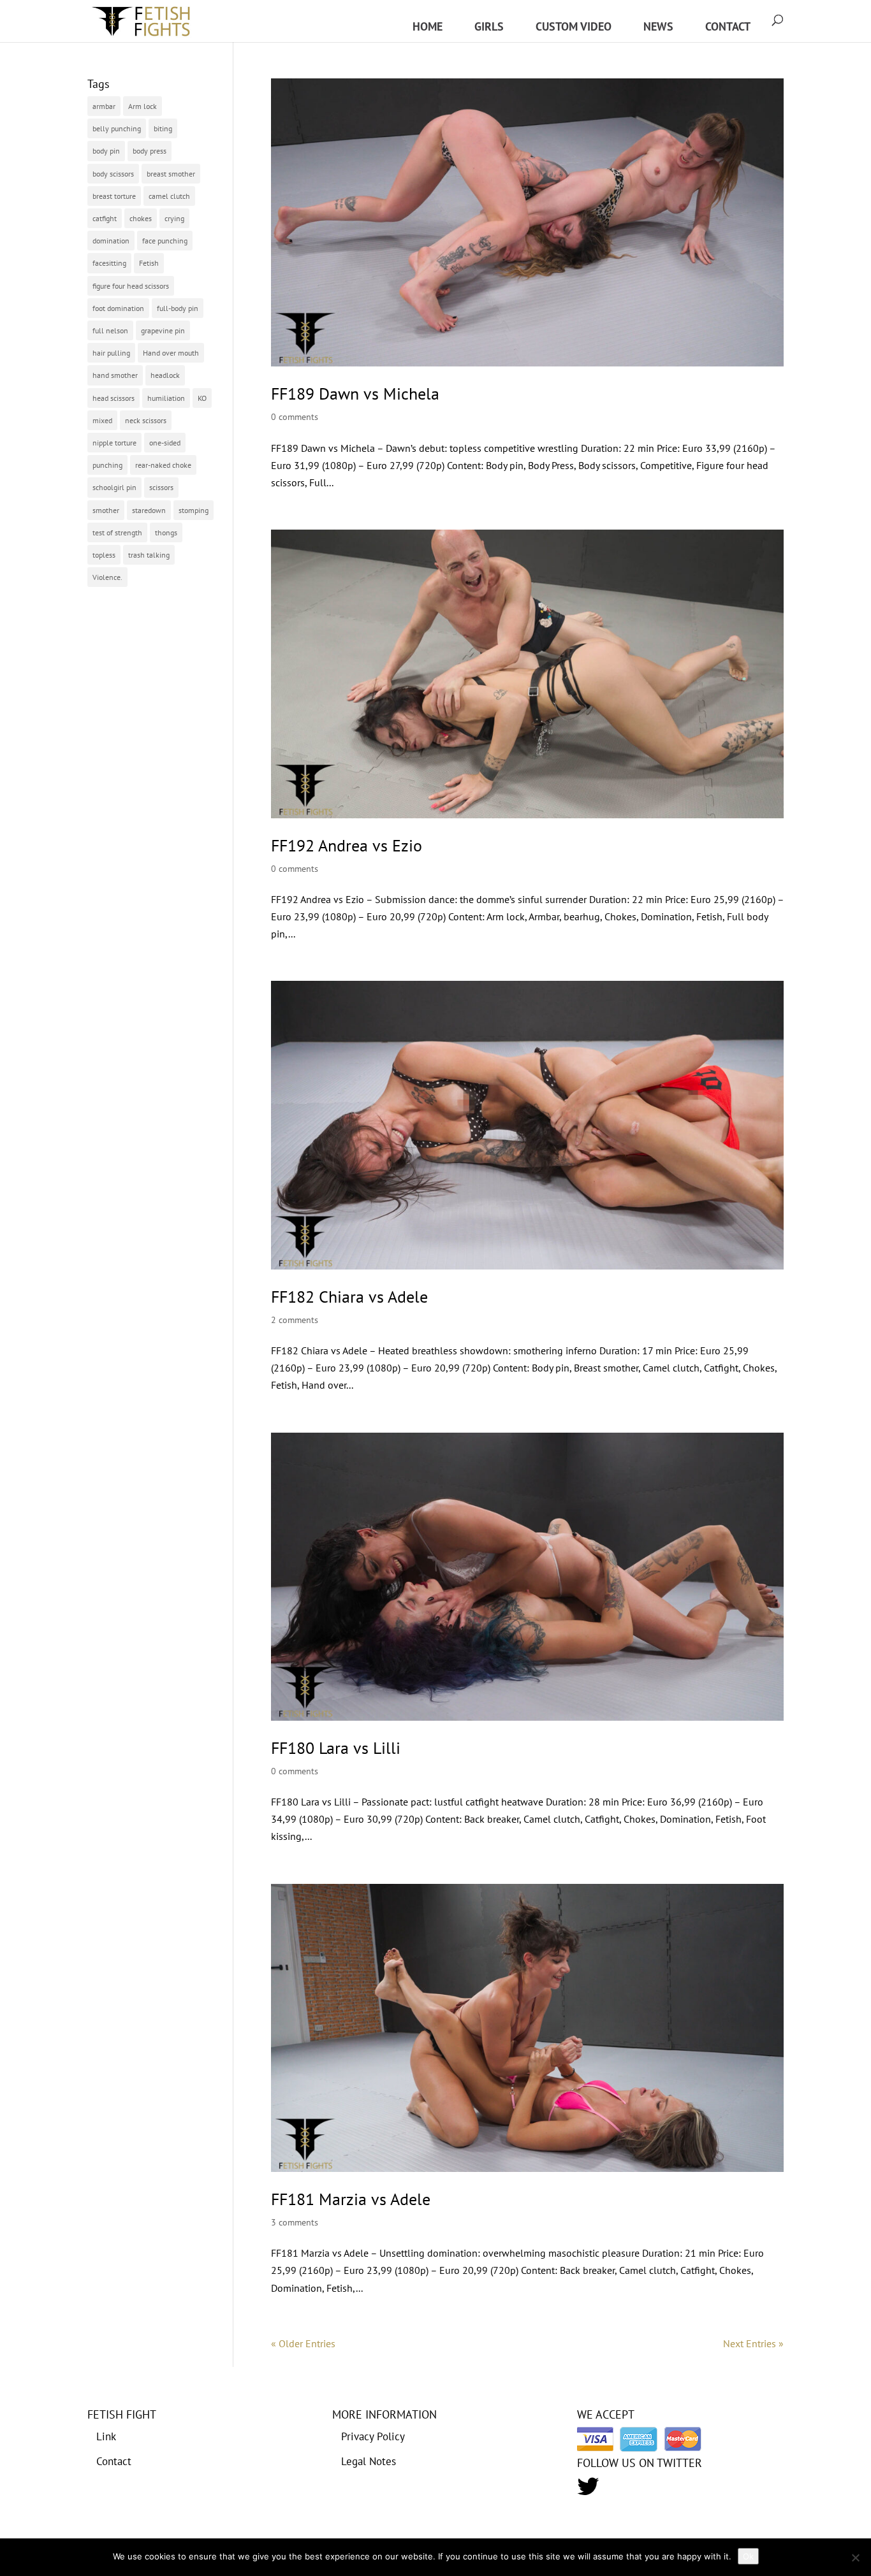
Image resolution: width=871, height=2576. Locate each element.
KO (202, 398)
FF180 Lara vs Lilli (336, 1748)
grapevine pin (163, 330)
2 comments (295, 1320)
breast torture (114, 196)
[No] (855, 2558)
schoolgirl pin (114, 487)
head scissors (113, 398)
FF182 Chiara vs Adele (349, 1297)
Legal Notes (369, 2461)
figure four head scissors (131, 286)
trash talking (149, 555)
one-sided (165, 443)
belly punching (117, 128)
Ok (748, 2556)
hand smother (115, 375)
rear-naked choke (163, 465)
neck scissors (146, 420)
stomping (194, 510)
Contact (728, 26)
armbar (104, 106)
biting (163, 128)
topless (104, 555)
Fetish (149, 263)
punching (107, 465)
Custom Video (574, 26)
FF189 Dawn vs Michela (355, 394)
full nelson (110, 330)
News (658, 26)
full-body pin (178, 308)
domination (111, 241)
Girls (489, 26)
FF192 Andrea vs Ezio (347, 845)
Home (428, 26)
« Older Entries (303, 2343)
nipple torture (114, 443)
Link (106, 2436)
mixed (102, 420)
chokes (141, 218)
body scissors (113, 174)
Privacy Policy (373, 2436)
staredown (149, 510)
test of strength (117, 532)
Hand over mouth (171, 353)
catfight (105, 218)
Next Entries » (753, 2343)
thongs (166, 532)
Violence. (107, 577)
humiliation (166, 398)
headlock (165, 375)
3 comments (295, 2222)
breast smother (171, 174)
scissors (161, 487)
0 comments (295, 417)
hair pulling (111, 353)
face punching (165, 241)
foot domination (118, 308)
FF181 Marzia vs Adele (351, 2199)
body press (150, 151)
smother (106, 510)
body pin (106, 151)
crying (174, 218)
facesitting (109, 263)
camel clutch (169, 196)
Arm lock (143, 106)
